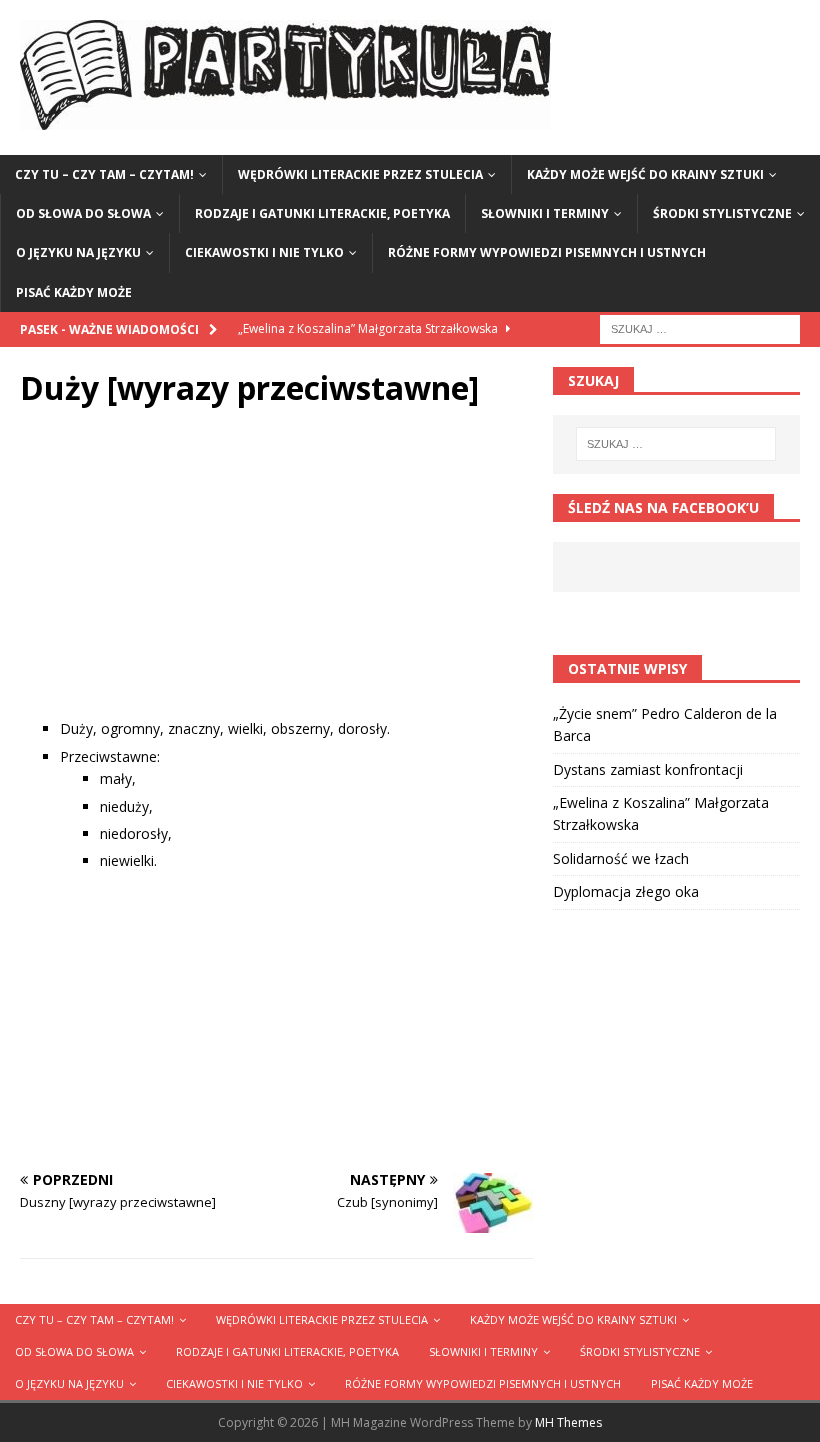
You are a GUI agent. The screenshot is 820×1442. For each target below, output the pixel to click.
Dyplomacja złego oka (626, 891)
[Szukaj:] (700, 327)
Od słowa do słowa (83, 213)
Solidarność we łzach (621, 858)
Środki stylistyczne (722, 213)
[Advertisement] (276, 578)
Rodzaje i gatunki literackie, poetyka (322, 213)
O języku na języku (78, 252)
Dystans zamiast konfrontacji (648, 769)
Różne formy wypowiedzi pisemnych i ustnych (547, 252)
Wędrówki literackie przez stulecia (360, 174)
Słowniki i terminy (545, 213)
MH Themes (568, 1422)
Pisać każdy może (74, 292)
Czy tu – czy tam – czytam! (104, 174)
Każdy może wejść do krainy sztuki (645, 174)
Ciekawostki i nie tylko (264, 252)
